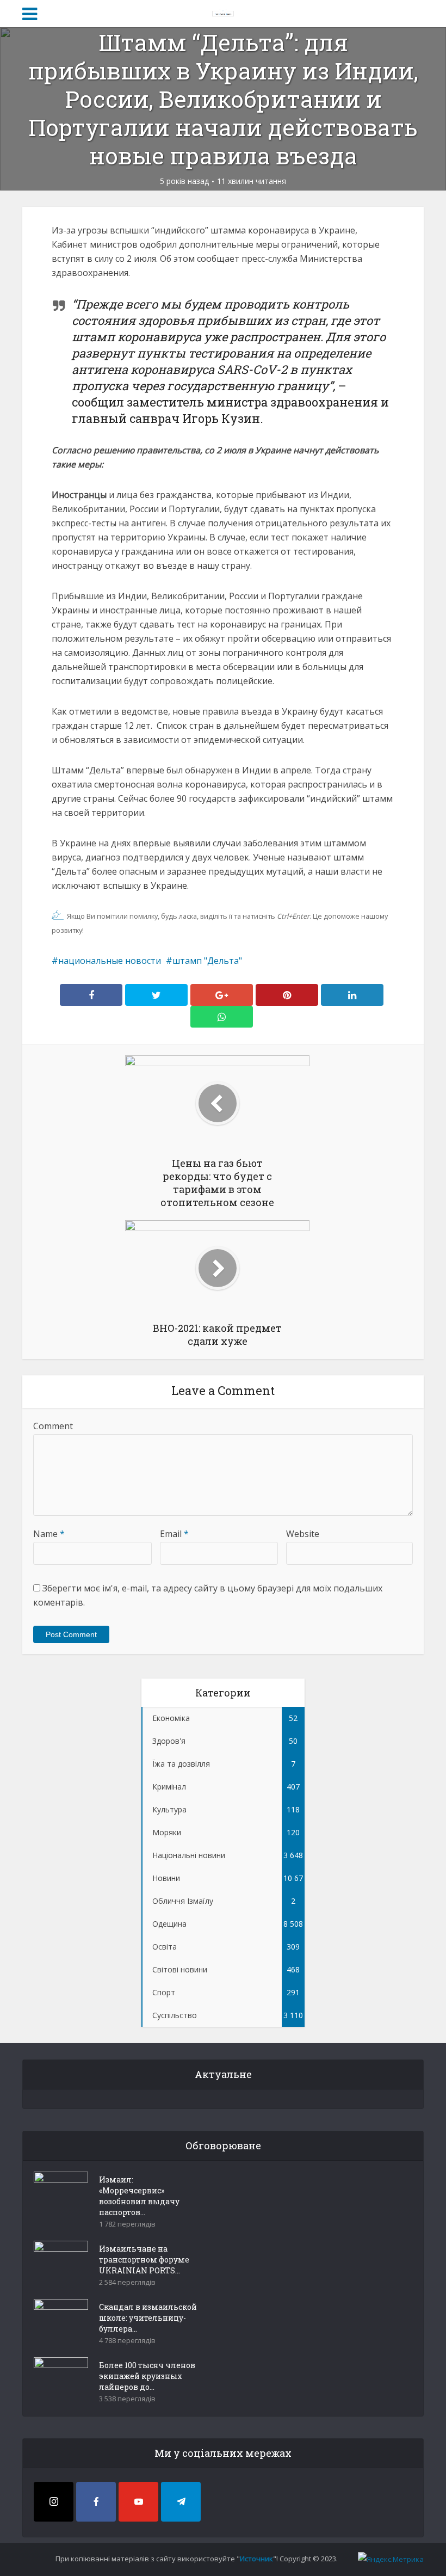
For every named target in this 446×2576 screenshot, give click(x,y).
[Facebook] (96, 2502)
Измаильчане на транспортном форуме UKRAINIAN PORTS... (144, 2260)
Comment (53, 1426)
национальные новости (110, 961)
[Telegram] (181, 2502)
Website (303, 1534)
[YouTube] (138, 2502)
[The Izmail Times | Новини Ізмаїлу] (223, 12)
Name (49, 1534)
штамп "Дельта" (207, 961)
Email (174, 1534)
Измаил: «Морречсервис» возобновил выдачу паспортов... (139, 2196)
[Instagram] (54, 2502)
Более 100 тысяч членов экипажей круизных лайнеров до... (147, 2376)
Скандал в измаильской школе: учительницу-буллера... (148, 2318)
